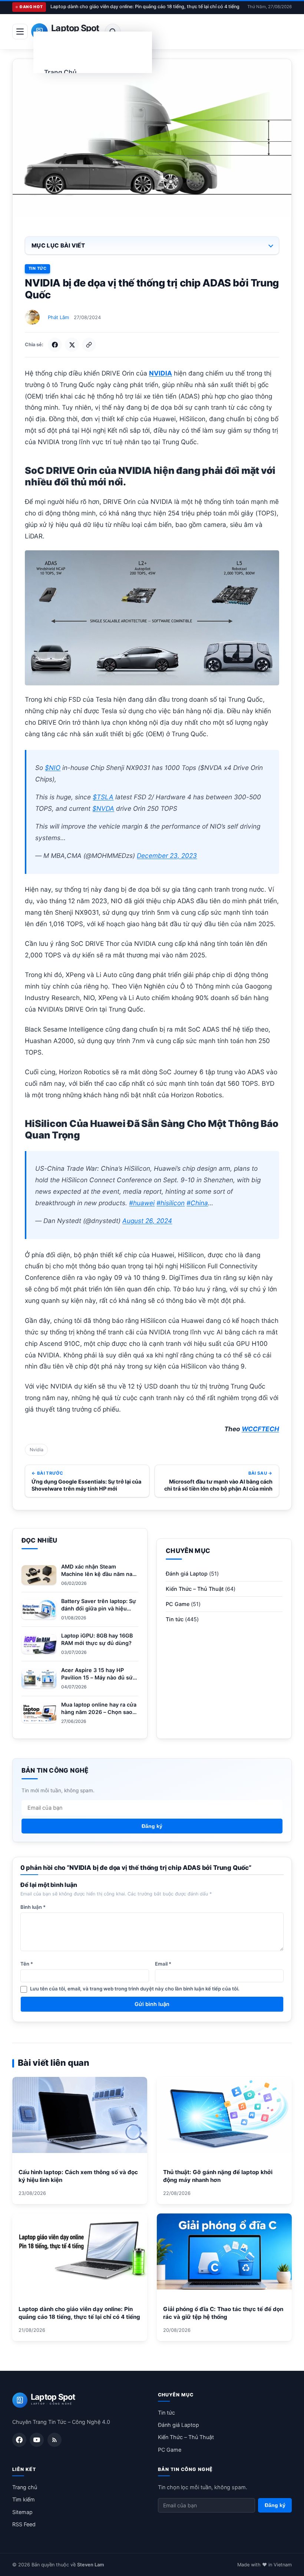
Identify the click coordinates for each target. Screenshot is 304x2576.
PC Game (178, 1604)
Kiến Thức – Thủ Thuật (195, 1589)
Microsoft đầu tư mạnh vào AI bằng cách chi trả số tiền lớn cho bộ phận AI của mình (218, 1485)
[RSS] (54, 2440)
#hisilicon (171, 1203)
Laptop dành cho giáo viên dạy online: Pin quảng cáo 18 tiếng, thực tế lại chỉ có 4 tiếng (145, 6)
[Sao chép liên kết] (89, 345)
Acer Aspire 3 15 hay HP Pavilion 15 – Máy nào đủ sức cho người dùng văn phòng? (98, 1677)
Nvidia (37, 1450)
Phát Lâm (58, 317)
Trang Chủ (60, 72)
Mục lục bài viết (58, 245)
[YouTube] (37, 2440)
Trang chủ (25, 2487)
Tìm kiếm (24, 2499)
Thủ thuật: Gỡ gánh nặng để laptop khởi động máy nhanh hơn (218, 2176)
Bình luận (33, 1907)
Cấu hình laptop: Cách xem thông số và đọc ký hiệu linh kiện (78, 2176)
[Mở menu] (20, 32)
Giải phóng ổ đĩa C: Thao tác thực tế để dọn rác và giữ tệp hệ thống (223, 2313)
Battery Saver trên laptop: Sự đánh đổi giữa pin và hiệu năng (99, 1608)
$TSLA (103, 797)
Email (163, 1964)
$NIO (53, 768)
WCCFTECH (260, 1429)
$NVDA (103, 808)
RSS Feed (24, 2524)
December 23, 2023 (167, 856)
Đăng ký (152, 1826)
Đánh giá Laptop (187, 1574)
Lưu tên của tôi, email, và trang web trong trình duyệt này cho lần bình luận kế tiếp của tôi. (135, 1989)
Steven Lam (90, 2565)
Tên (27, 1964)
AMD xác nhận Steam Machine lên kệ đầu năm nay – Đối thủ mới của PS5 (98, 1574)
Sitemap (22, 2512)
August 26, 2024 (147, 1221)
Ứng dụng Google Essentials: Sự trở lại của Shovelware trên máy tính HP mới (86, 1485)
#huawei (142, 1203)
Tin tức (37, 268)
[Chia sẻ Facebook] (55, 345)
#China (197, 1203)
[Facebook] (19, 2440)
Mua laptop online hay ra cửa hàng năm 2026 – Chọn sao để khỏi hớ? (99, 1712)
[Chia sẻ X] (72, 345)
